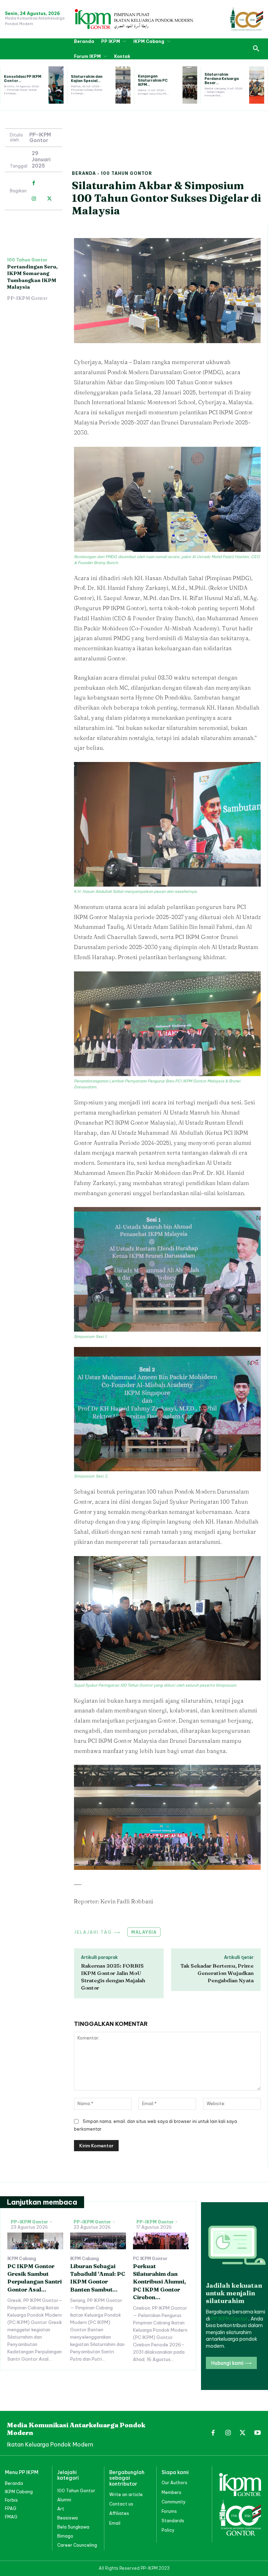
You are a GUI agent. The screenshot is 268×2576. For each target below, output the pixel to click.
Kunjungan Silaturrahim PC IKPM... (153, 80)
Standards (173, 2521)
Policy (168, 2530)
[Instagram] (34, 199)
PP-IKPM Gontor (40, 138)
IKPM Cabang (22, 2259)
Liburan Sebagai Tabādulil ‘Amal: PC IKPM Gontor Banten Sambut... (98, 2278)
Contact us (121, 2504)
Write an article (126, 2494)
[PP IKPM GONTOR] (134, 19)
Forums (169, 2511)
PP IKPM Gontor (230, 2319)
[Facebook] (34, 183)
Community (174, 2502)
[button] (256, 49)
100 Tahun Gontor (126, 173)
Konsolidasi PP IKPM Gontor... (23, 79)
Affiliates (119, 2513)
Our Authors (174, 2483)
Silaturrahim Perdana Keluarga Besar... (222, 79)
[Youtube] (258, 2433)
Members (172, 2492)
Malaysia (144, 1932)
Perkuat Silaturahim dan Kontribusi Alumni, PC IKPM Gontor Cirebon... (159, 2282)
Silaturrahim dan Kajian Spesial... (87, 79)
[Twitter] (49, 199)
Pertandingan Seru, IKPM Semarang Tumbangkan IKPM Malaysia (32, 277)
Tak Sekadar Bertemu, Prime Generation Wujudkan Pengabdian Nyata (217, 1973)
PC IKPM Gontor (150, 2259)
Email (115, 2523)
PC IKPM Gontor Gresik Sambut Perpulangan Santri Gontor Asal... (35, 2278)
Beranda (84, 173)
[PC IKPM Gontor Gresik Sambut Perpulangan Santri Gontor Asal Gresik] (35, 2241)
